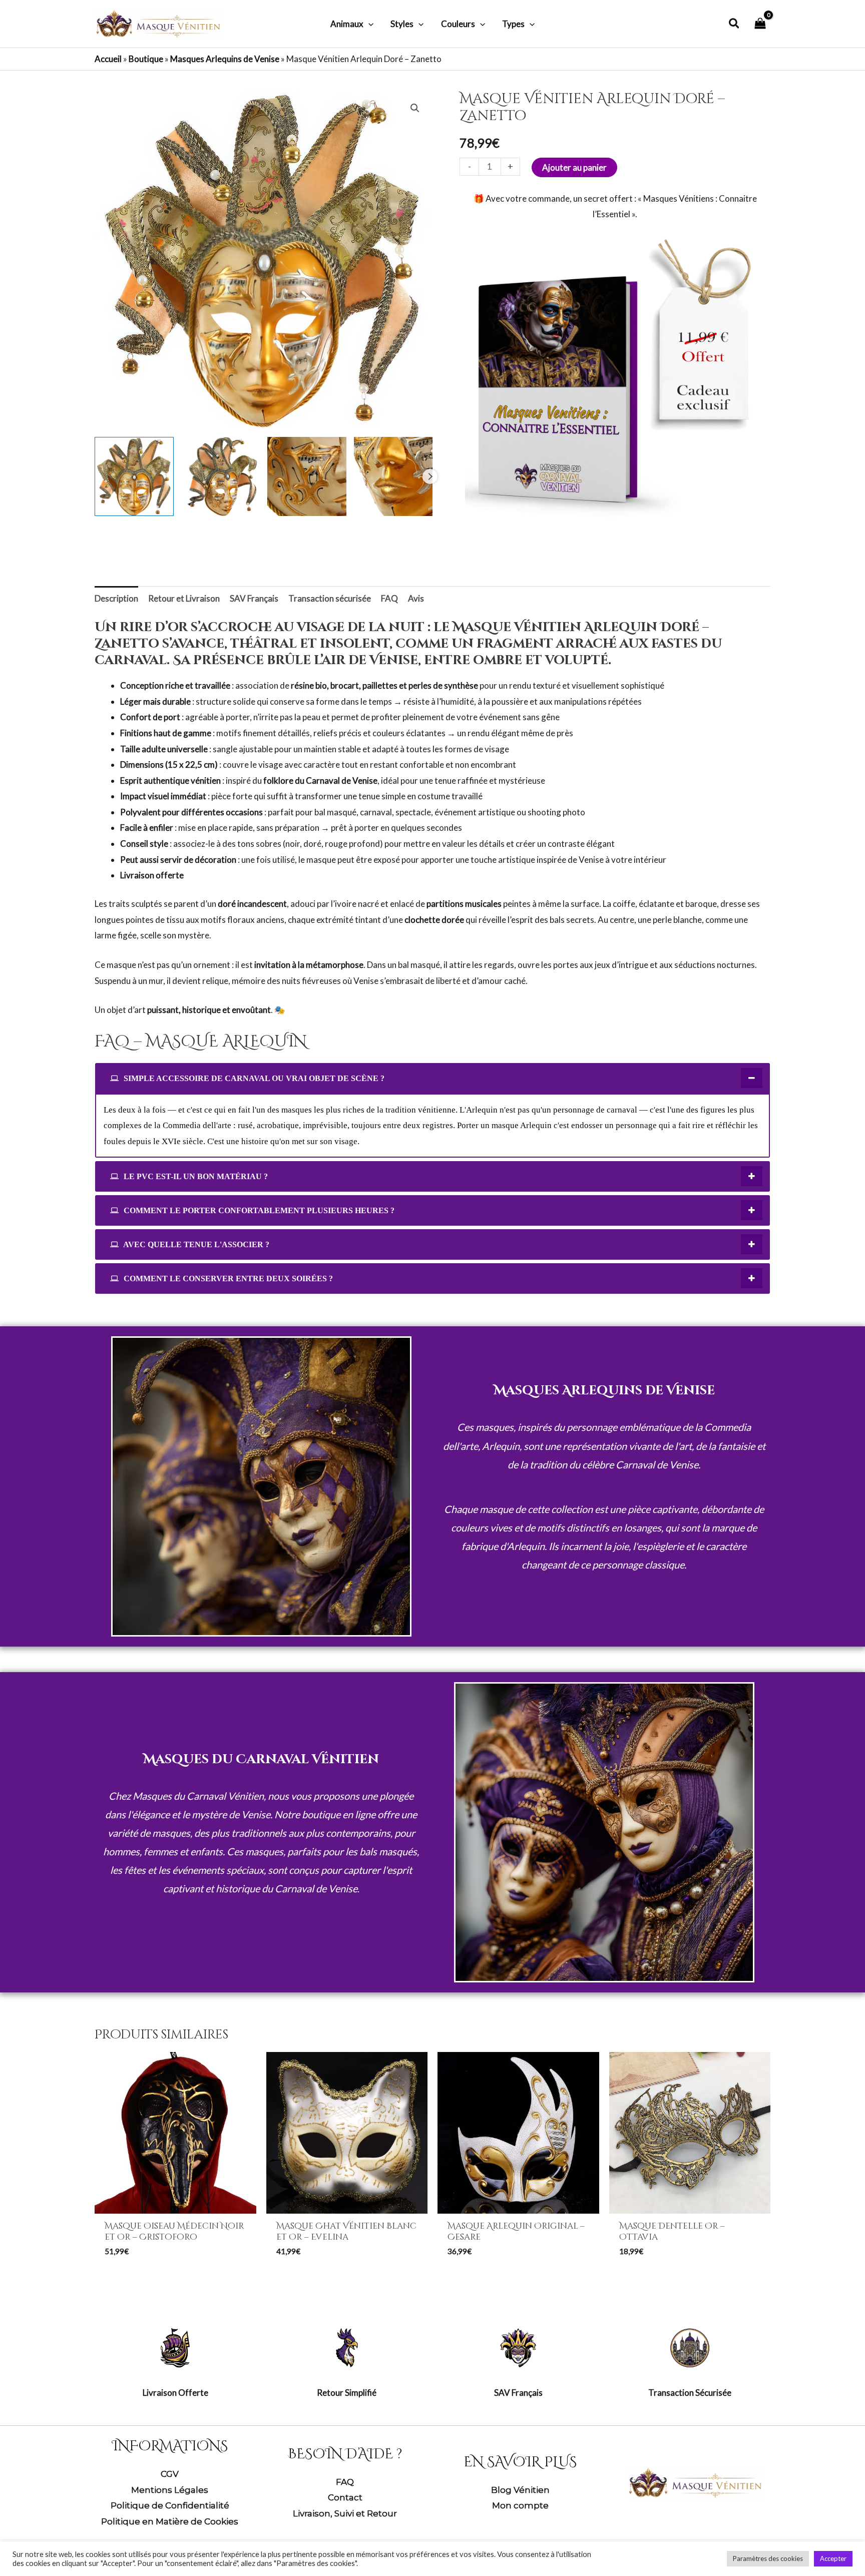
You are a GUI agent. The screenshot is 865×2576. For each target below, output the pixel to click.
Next (430, 476)
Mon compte (520, 2505)
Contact (345, 2497)
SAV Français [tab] (254, 598)
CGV (170, 2474)
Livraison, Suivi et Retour (345, 2513)
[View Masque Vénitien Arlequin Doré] (134, 476)
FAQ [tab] (389, 598)
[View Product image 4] (393, 476)
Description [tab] (116, 598)
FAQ (345, 2482)
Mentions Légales (170, 2490)
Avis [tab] (416, 598)
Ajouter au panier (574, 167)
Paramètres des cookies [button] (768, 2558)
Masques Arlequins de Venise (225, 59)
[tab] (432, 1078)
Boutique (146, 59)
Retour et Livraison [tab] (184, 598)
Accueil (108, 59)
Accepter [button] (833, 2558)
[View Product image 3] (307, 476)
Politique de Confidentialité (170, 2505)
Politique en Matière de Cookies (170, 2521)
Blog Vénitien (520, 2490)
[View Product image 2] (221, 476)
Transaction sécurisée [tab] (330, 598)
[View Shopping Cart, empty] (760, 24)
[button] (368, 24)
